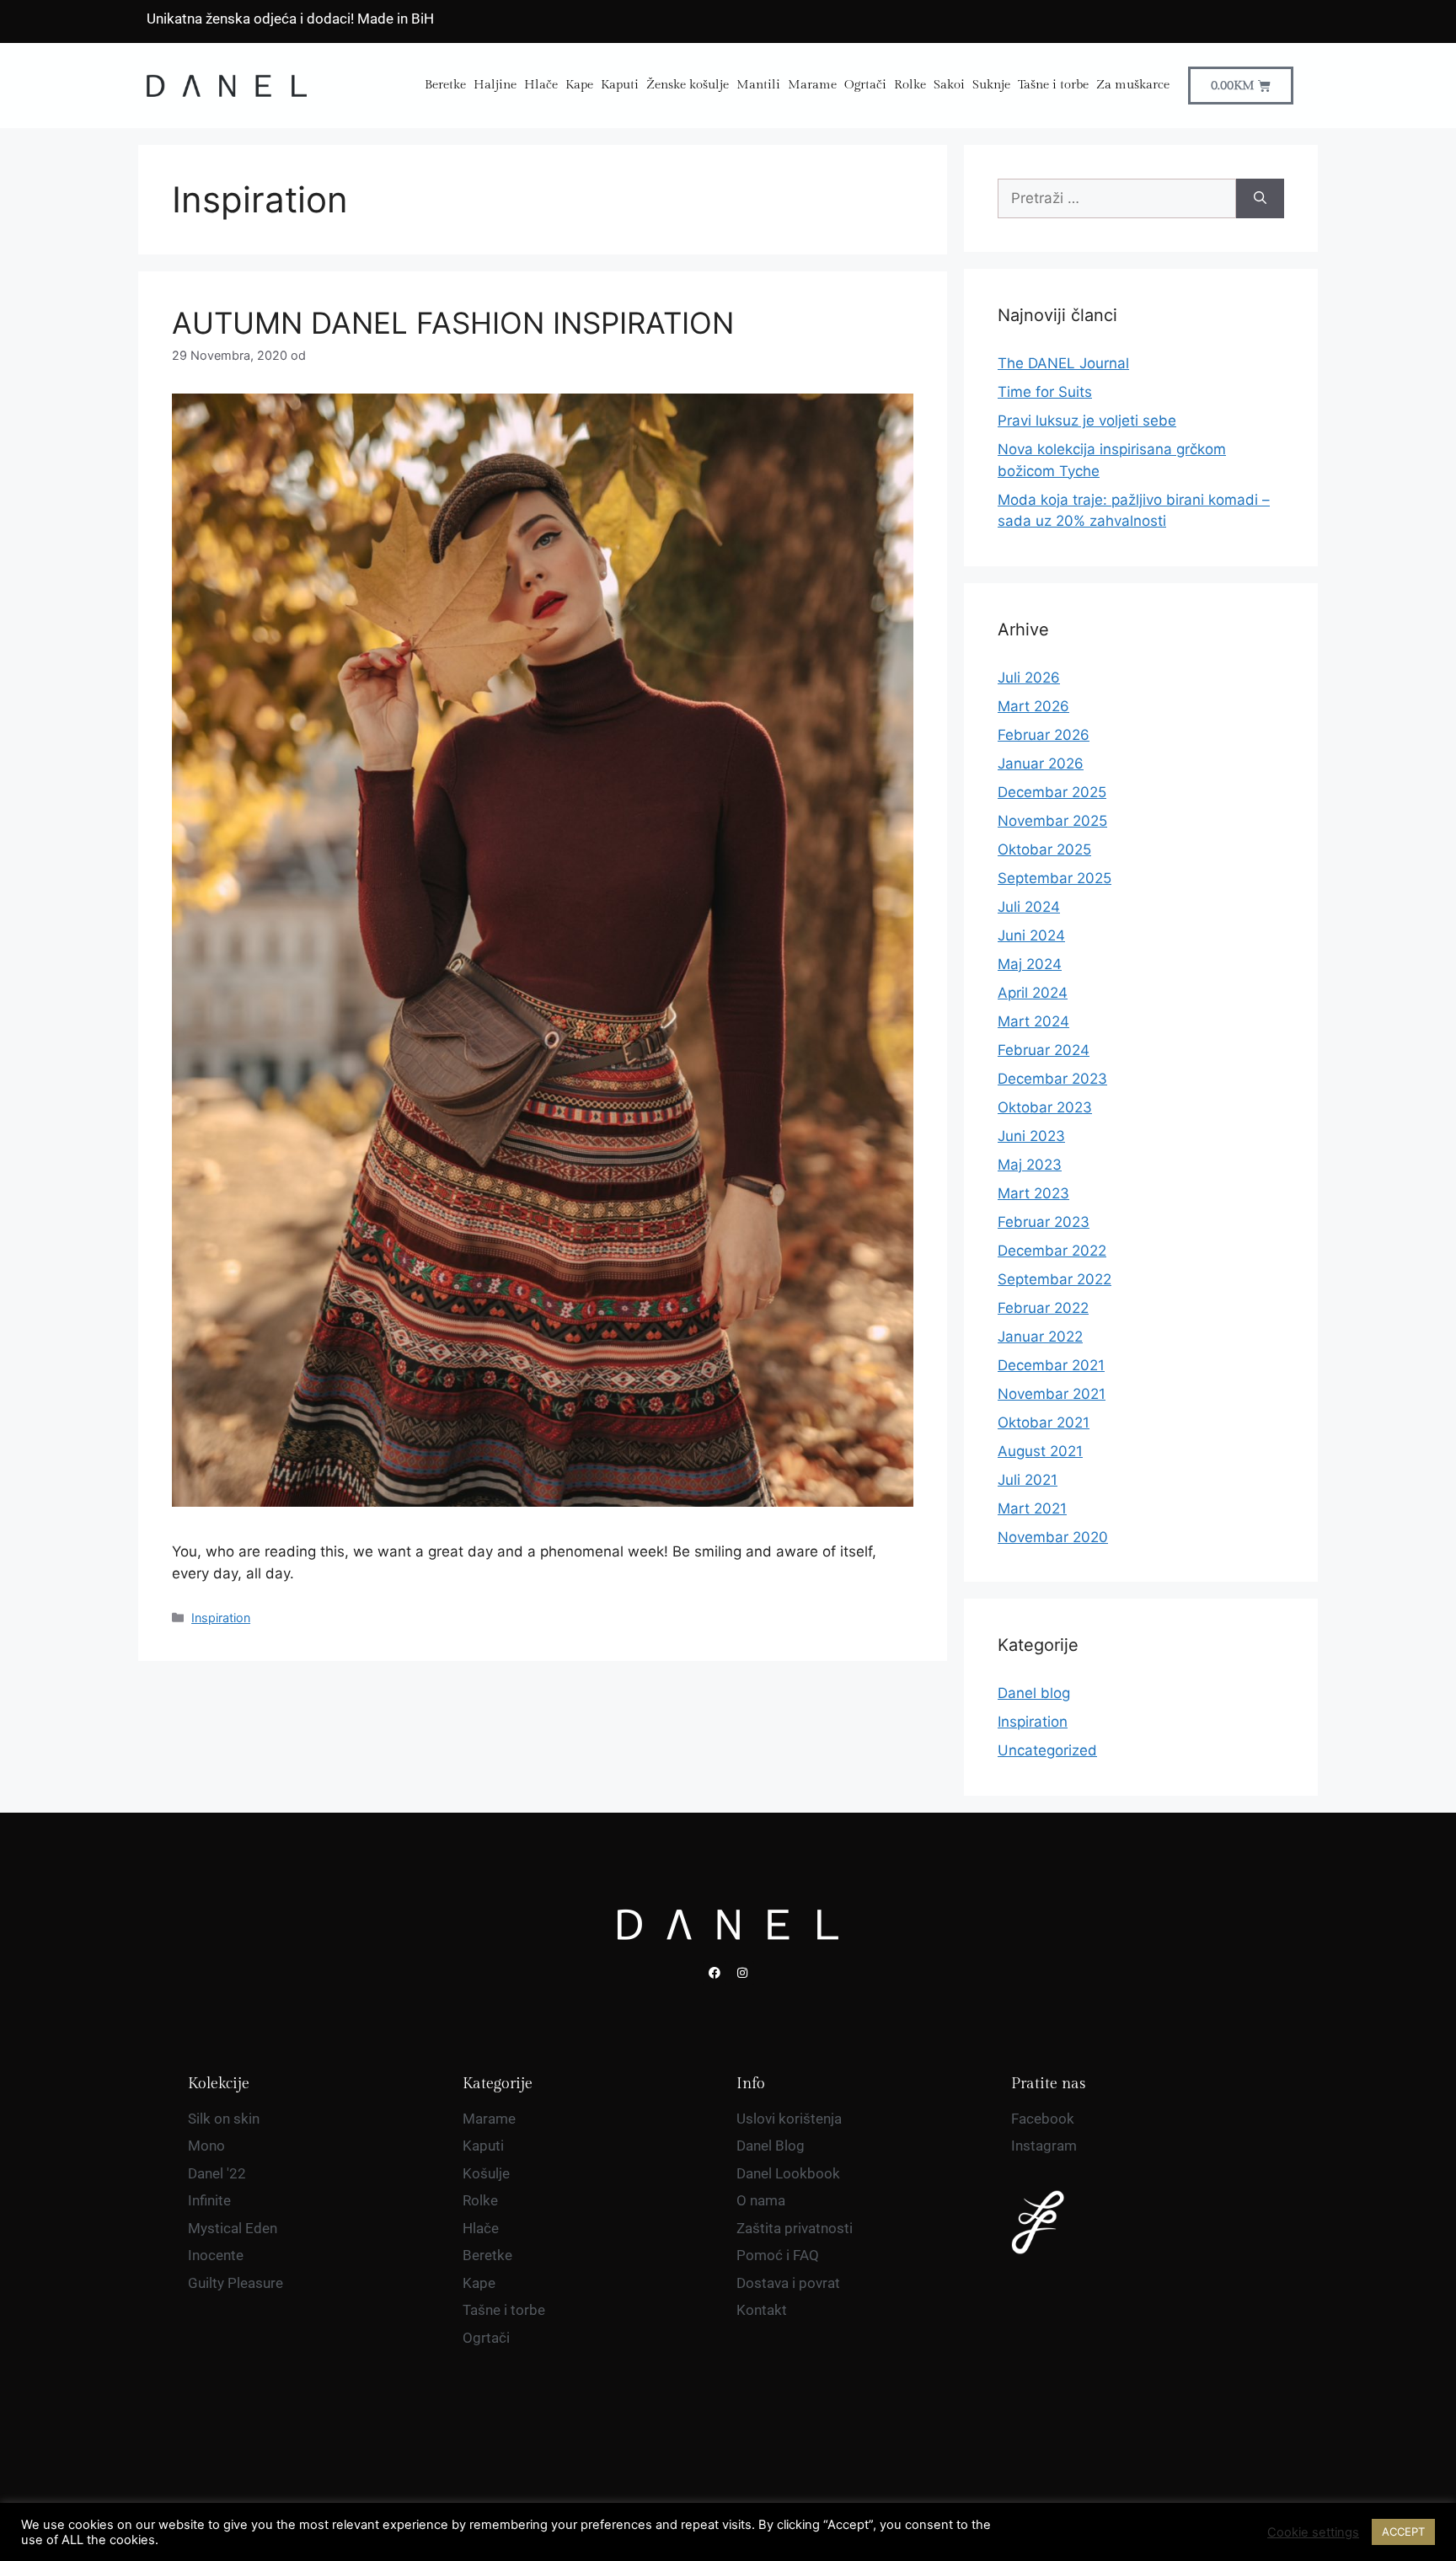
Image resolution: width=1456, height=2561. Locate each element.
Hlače (541, 85)
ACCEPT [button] (1403, 2532)
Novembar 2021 (1052, 1394)
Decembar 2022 (1052, 1251)
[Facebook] (715, 1973)
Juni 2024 (1031, 935)
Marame (812, 85)
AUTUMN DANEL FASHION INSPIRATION (453, 323)
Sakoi (949, 85)
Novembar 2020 (1053, 1537)
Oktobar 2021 (1044, 1422)
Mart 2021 (1032, 1508)
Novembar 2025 (1052, 821)
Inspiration (221, 1618)
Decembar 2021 (1051, 1365)
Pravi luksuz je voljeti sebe (1087, 421)
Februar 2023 (1044, 1222)
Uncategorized (1047, 1750)
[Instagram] (742, 1973)
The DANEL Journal (1063, 363)
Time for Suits (1045, 392)
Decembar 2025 (1052, 792)
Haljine (495, 85)
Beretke (445, 85)
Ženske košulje (688, 85)
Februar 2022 (1043, 1308)
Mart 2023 (1033, 1193)
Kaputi (620, 85)
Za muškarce (1133, 85)
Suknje (991, 85)
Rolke (910, 85)
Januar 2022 (1040, 1337)
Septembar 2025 (1055, 878)
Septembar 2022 (1055, 1279)
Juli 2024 (1029, 907)
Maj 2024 (1030, 964)
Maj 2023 (1030, 1165)
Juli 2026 (1029, 678)
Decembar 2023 (1052, 1079)
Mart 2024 (1033, 1021)
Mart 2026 (1033, 706)
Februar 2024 (1044, 1050)
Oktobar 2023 (1045, 1107)
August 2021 (1040, 1451)
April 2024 (1033, 993)
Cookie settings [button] (1313, 2532)
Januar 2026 (1041, 763)
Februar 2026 (1044, 735)
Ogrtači (865, 85)
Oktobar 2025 (1044, 849)
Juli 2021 (1028, 1480)
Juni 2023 (1031, 1136)
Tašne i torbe (1053, 85)
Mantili (758, 85)
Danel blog (1034, 1693)
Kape (579, 85)
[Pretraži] (1260, 199)
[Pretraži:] (1117, 199)
